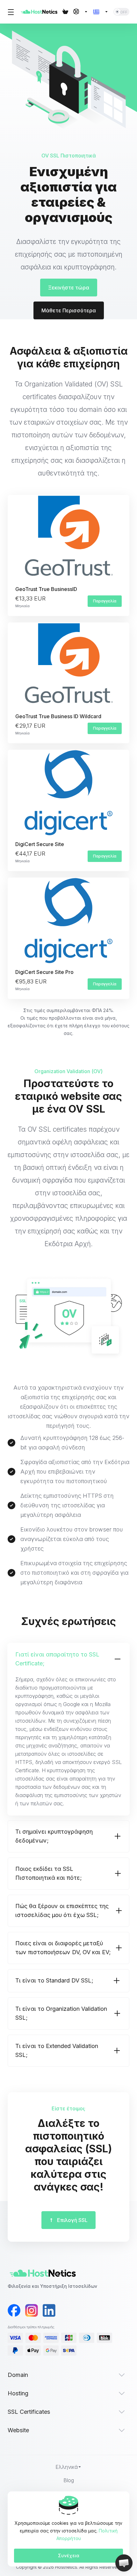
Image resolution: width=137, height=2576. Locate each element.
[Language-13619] (101, 12)
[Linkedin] (45, 2310)
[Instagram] (27, 2310)
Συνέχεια (69, 2555)
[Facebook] (10, 2310)
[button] (68, 1729)
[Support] (81, 12)
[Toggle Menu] (10, 12)
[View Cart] (65, 12)
